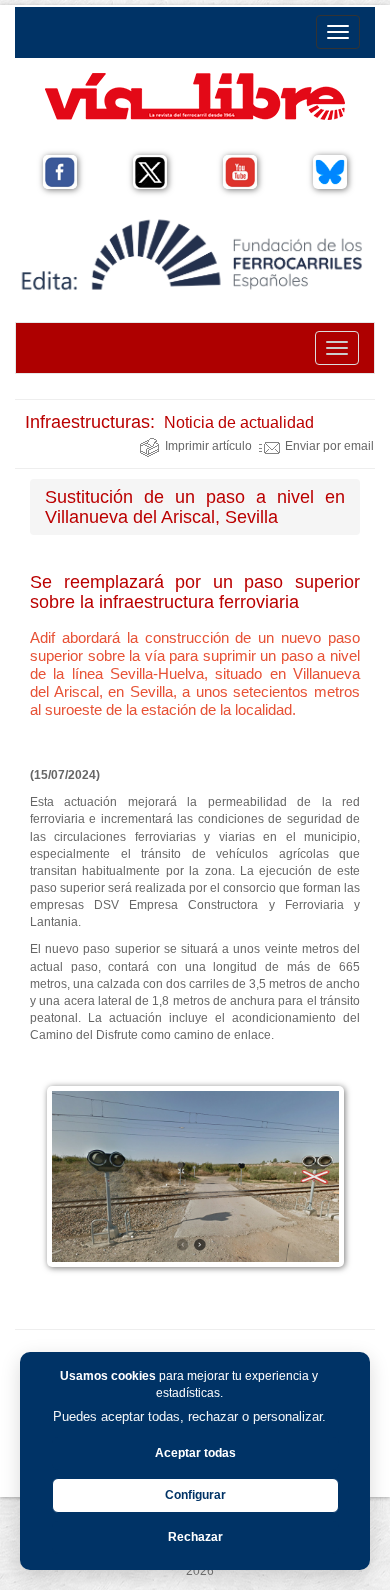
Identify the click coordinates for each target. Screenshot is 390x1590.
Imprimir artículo (208, 446)
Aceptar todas (195, 1453)
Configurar (195, 1495)
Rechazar (195, 1537)
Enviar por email (329, 446)
